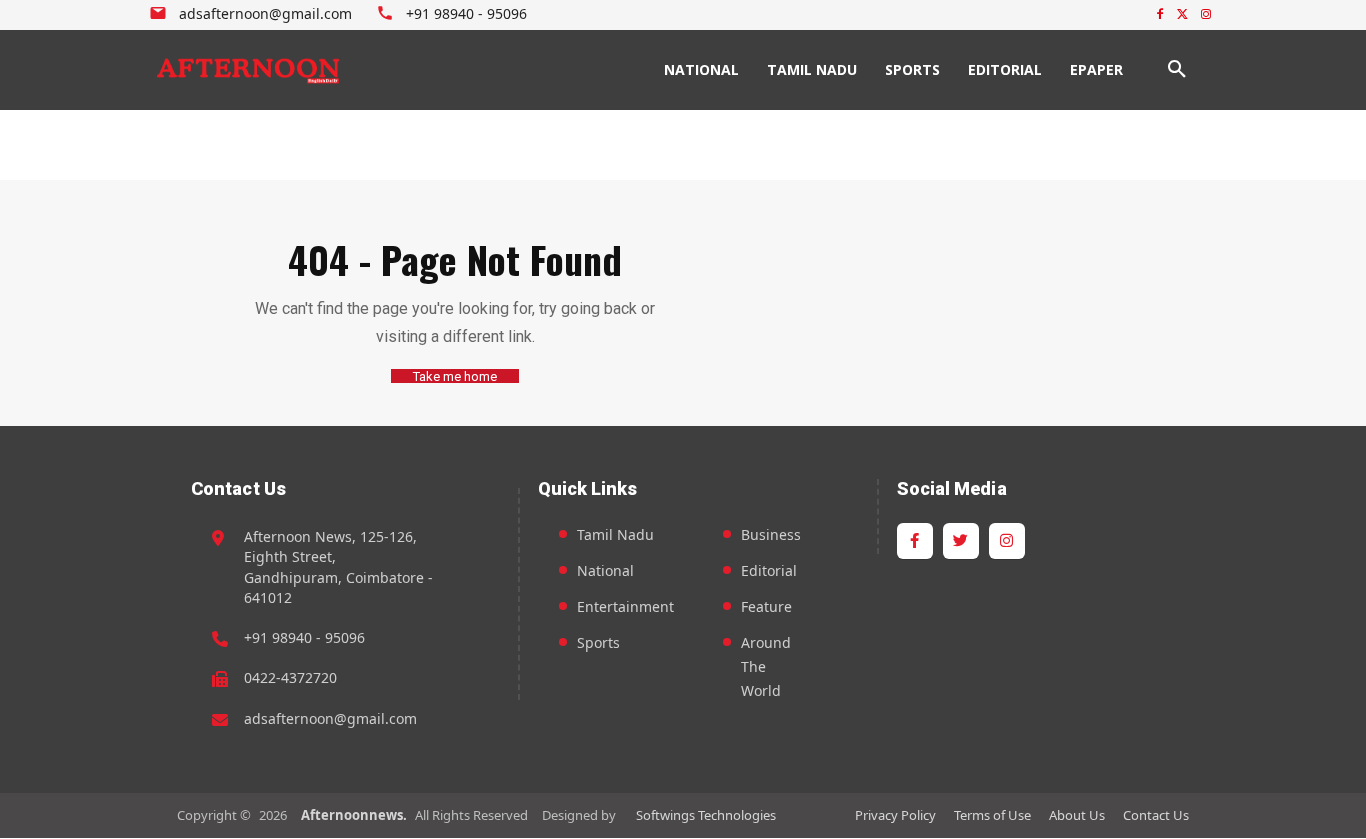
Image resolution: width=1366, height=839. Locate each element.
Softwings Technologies (706, 815)
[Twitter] (1182, 15)
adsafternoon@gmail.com (330, 718)
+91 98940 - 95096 (304, 637)
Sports (598, 642)
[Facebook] (1160, 15)
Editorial (769, 570)
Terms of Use (992, 815)
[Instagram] (1205, 15)
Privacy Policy (895, 815)
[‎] (249, 70)
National (605, 570)
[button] (1177, 70)
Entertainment (625, 606)
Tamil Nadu (615, 534)
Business (771, 534)
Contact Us (1156, 815)
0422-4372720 (290, 677)
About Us (1077, 815)
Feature (766, 606)
